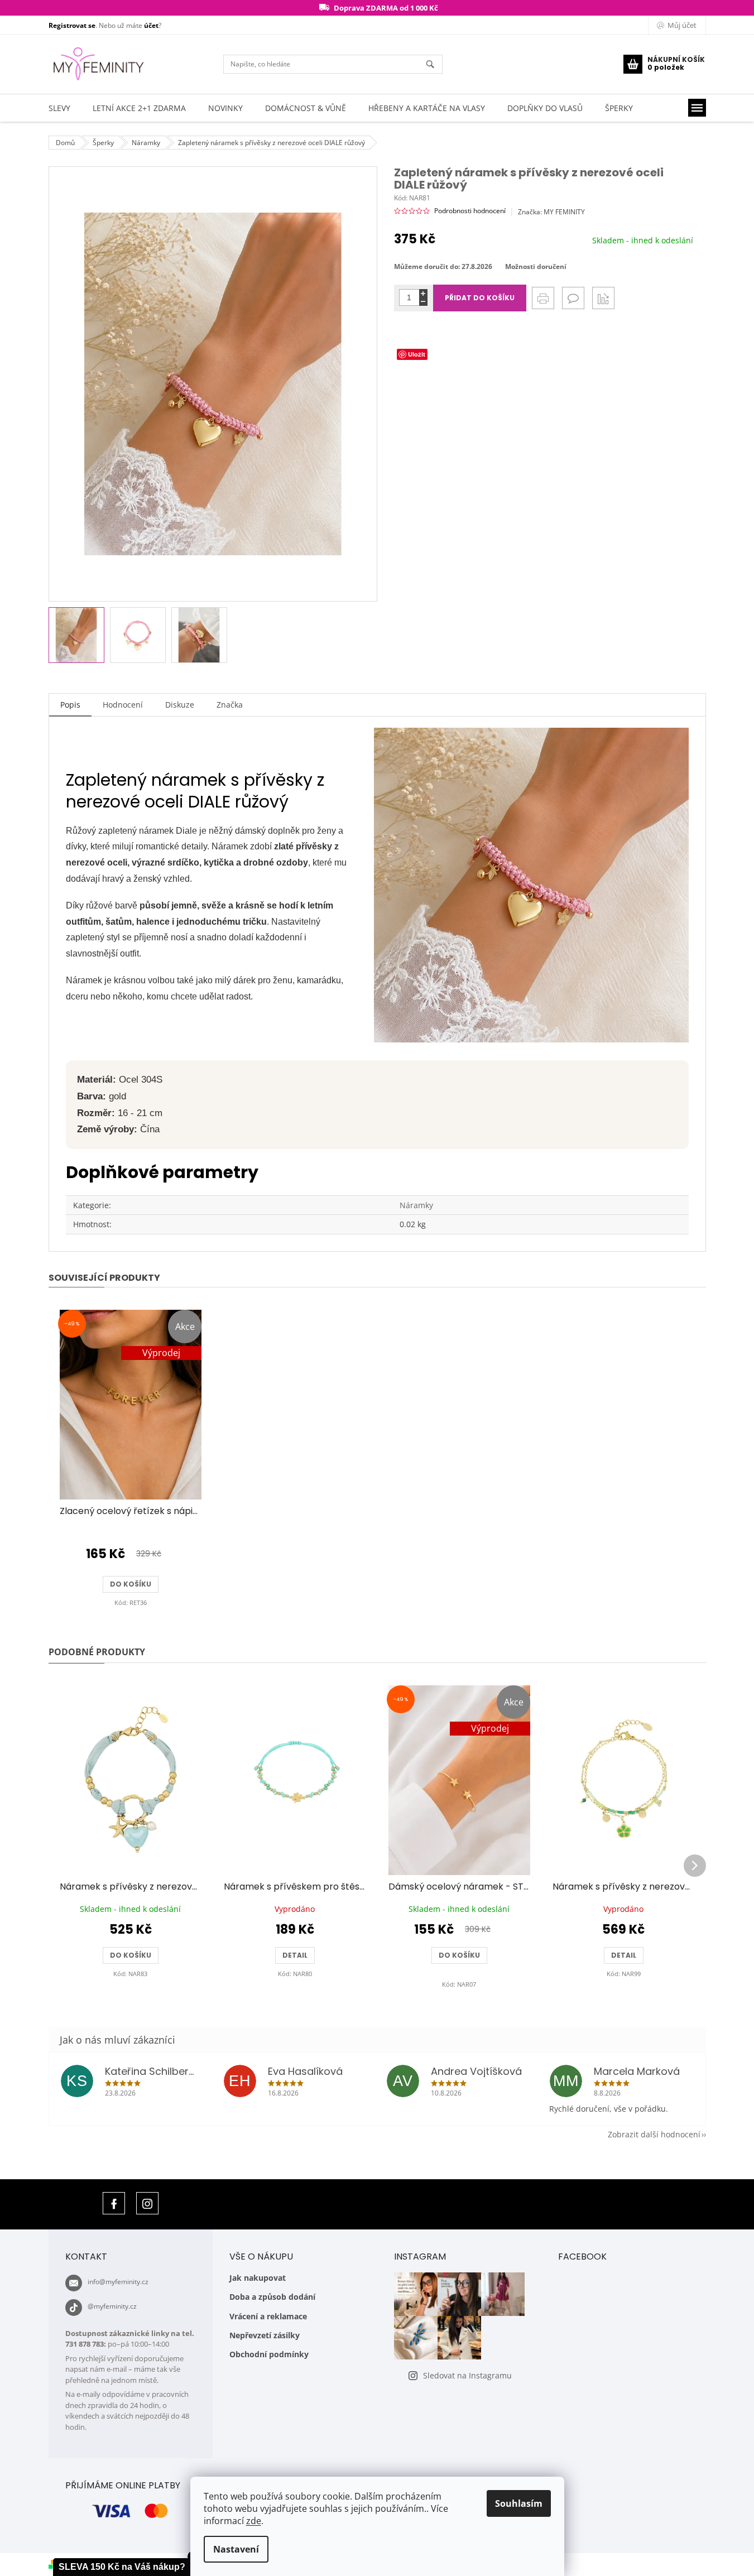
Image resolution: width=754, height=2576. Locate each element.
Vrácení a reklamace (268, 2316)
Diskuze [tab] (180, 705)
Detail (295, 1955)
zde (254, 2521)
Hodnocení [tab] (123, 705)
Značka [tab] (230, 705)
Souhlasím (519, 2503)
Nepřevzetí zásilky (265, 2335)
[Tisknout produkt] (543, 298)
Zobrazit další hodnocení (654, 2134)
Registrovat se (72, 25)
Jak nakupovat (258, 2278)
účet (151, 25)
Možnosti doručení (536, 267)
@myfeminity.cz (112, 2306)
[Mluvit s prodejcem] (573, 298)
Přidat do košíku (480, 298)
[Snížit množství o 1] (423, 302)
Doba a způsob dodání (272, 2297)
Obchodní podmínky (269, 2354)
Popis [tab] (70, 705)
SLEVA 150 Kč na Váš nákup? (122, 2567)
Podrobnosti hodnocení (470, 211)
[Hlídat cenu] (603, 298)
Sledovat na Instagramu (467, 2375)
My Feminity (114, 2203)
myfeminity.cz (147, 2203)
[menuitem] (59, 108)
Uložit (417, 354)
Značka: (551, 212)
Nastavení (236, 2549)
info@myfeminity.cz (118, 2282)
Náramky (416, 1205)
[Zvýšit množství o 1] (423, 293)
